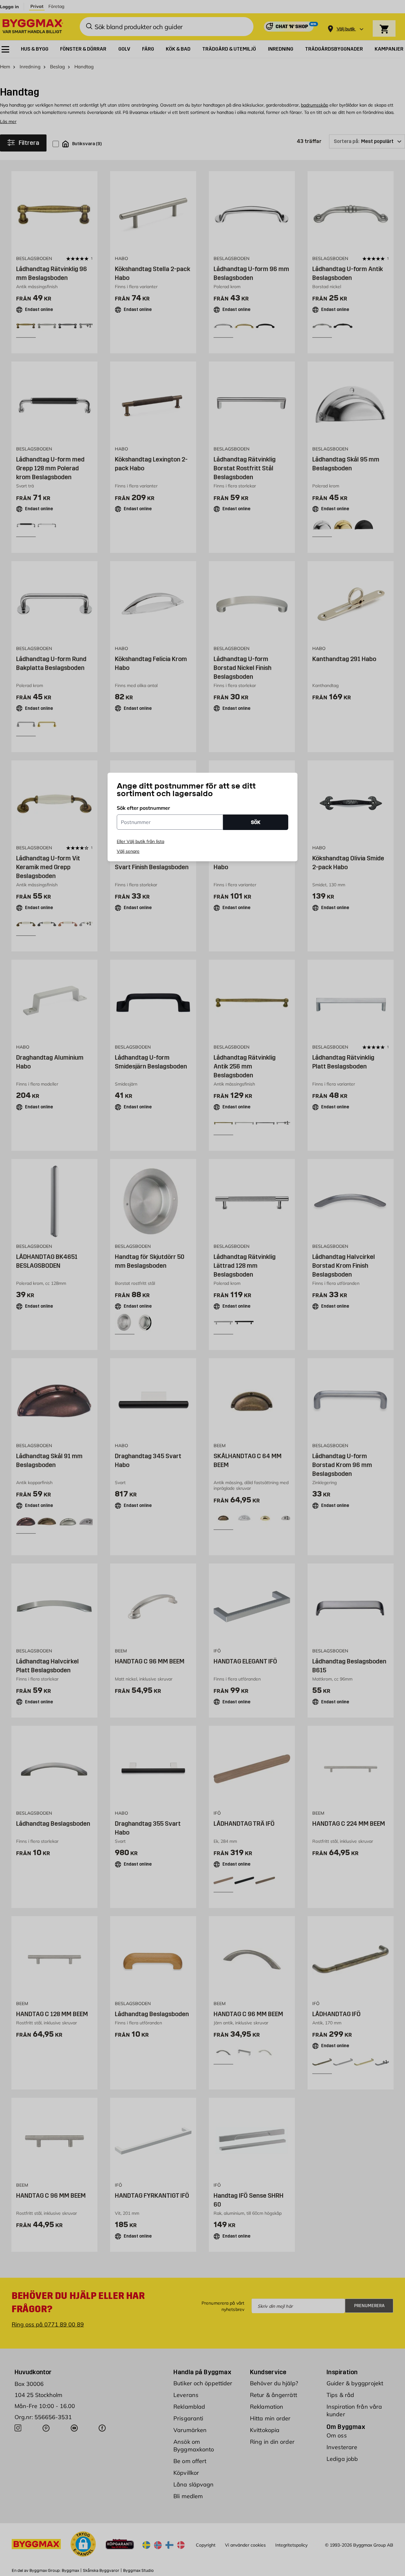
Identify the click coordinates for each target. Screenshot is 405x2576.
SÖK (256, 822)
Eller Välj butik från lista (140, 841)
